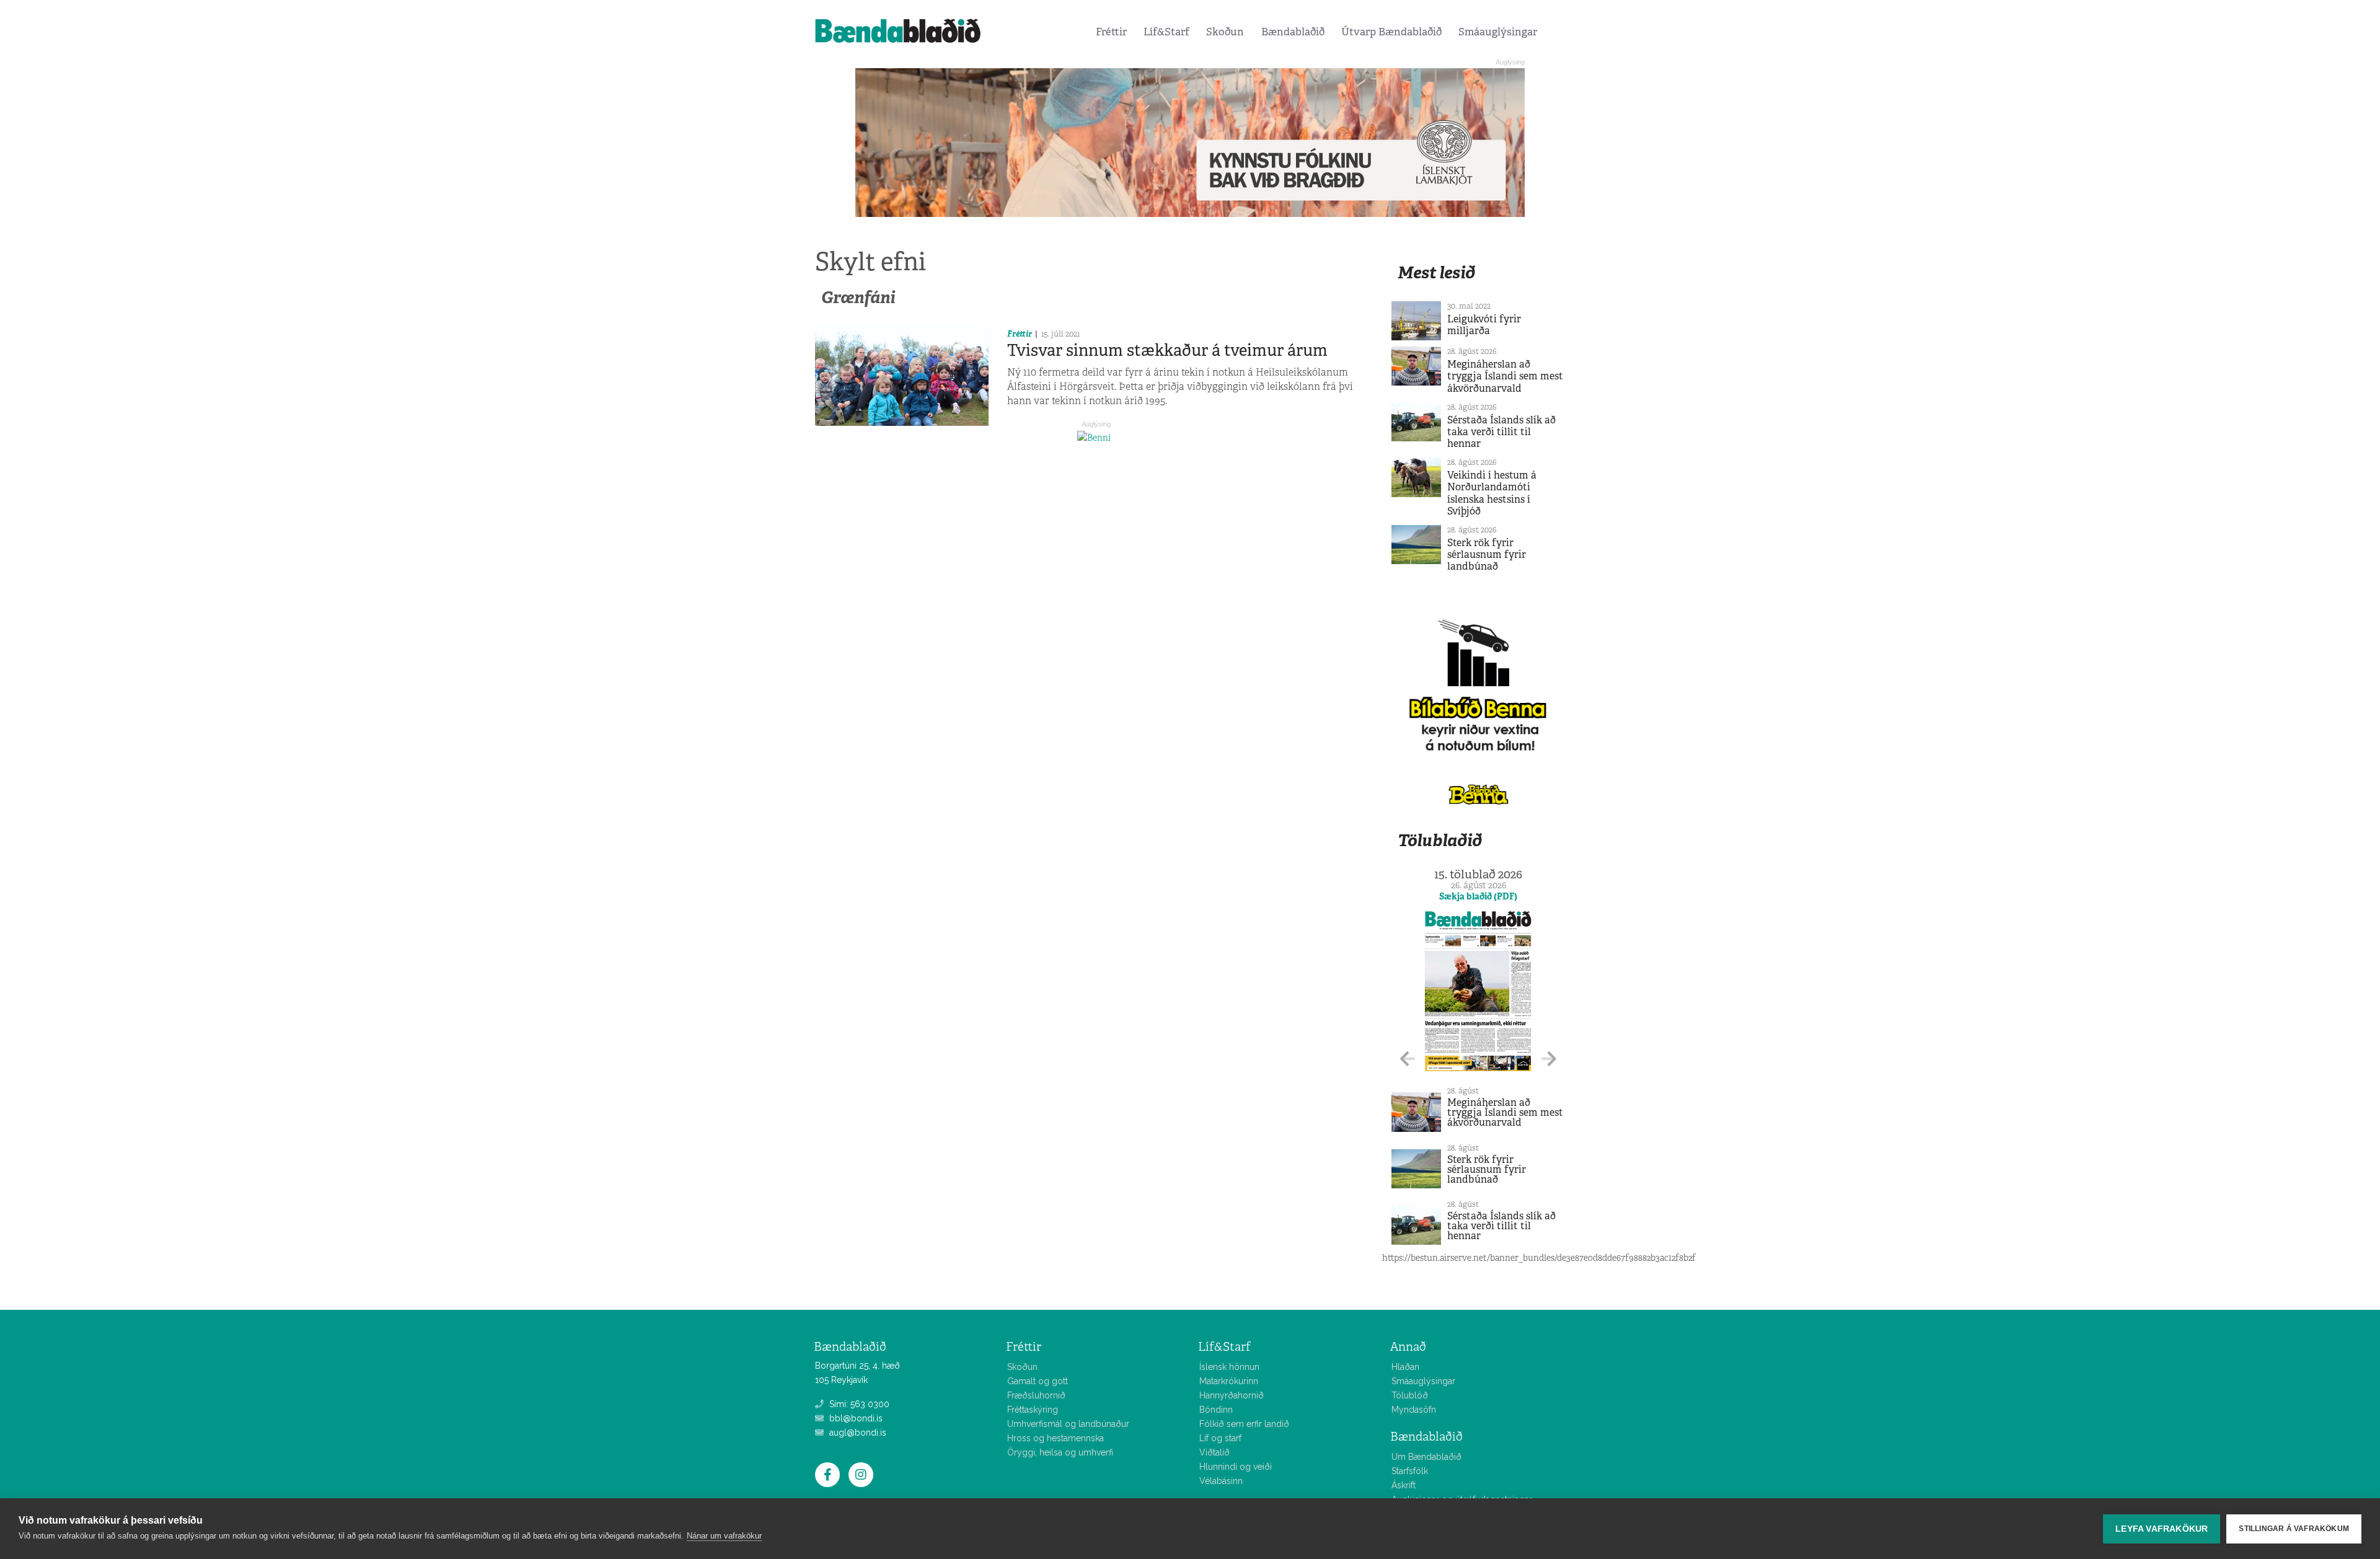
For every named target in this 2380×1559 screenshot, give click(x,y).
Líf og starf (1220, 1438)
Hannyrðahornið (1232, 1395)
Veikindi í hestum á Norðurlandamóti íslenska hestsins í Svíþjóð (1492, 493)
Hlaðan (1405, 1367)
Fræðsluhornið (1036, 1395)
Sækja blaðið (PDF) (1478, 896)
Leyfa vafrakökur (2162, 1529)
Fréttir (1111, 32)
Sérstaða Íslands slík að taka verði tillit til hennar (1501, 432)
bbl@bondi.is (855, 1418)
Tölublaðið (1440, 840)
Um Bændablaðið (1426, 1457)
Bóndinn (1216, 1410)
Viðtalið (1214, 1452)
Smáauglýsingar (1498, 32)
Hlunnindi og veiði (1236, 1467)
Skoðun (1225, 32)
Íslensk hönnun (1229, 1367)
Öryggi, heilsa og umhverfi (1060, 1452)
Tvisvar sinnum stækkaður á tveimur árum (1167, 350)
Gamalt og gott (1038, 1381)
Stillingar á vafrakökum (2294, 1529)
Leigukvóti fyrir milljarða (1484, 325)
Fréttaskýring (1033, 1410)
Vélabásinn (1221, 1481)
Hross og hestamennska (1056, 1438)
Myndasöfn (1414, 1410)
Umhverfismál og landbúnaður (1068, 1424)
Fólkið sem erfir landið (1244, 1424)
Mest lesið (1436, 272)
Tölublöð (1410, 1395)
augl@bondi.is (857, 1433)
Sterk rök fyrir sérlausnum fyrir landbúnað (1487, 554)
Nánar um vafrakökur (724, 1536)
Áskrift (1404, 1485)
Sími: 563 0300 (858, 1404)
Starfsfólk (1410, 1471)
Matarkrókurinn (1229, 1381)
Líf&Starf (1166, 32)
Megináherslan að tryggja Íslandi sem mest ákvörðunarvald (1505, 376)
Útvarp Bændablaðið (1391, 32)
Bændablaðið (1293, 32)
